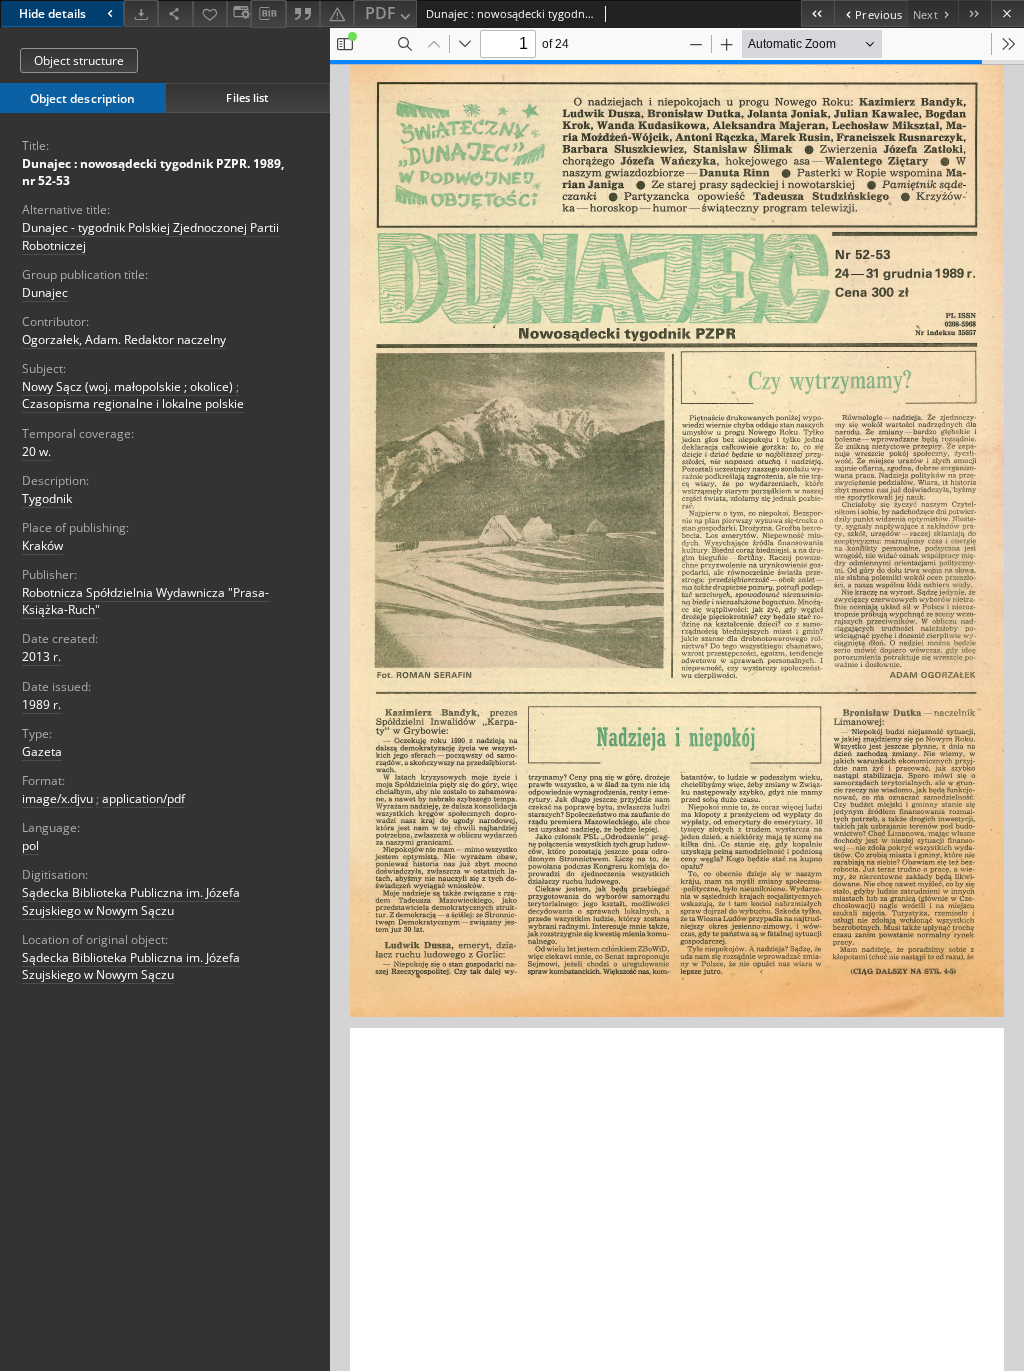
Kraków (42, 545)
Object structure (79, 60)
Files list (247, 97)
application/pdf (143, 798)
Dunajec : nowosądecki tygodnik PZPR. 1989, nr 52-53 (153, 172)
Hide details (52, 13)
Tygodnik (47, 498)
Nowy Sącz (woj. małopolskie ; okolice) (127, 386)
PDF (380, 13)
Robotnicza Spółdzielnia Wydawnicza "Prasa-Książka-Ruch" (145, 601)
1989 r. (41, 704)
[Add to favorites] (210, 13)
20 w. (36, 451)
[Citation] (303, 13)
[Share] (175, 13)
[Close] (1007, 13)
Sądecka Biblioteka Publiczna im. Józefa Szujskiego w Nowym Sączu (131, 901)
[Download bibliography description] (268, 14)
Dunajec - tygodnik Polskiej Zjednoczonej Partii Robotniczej (150, 236)
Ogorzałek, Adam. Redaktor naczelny (124, 339)
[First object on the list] (817, 13)
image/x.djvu (57, 798)
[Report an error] (337, 13)
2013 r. (41, 656)
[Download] (141, 13)
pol (30, 845)
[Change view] (239, 13)
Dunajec (45, 292)
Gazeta (42, 751)
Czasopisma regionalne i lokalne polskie (133, 403)
